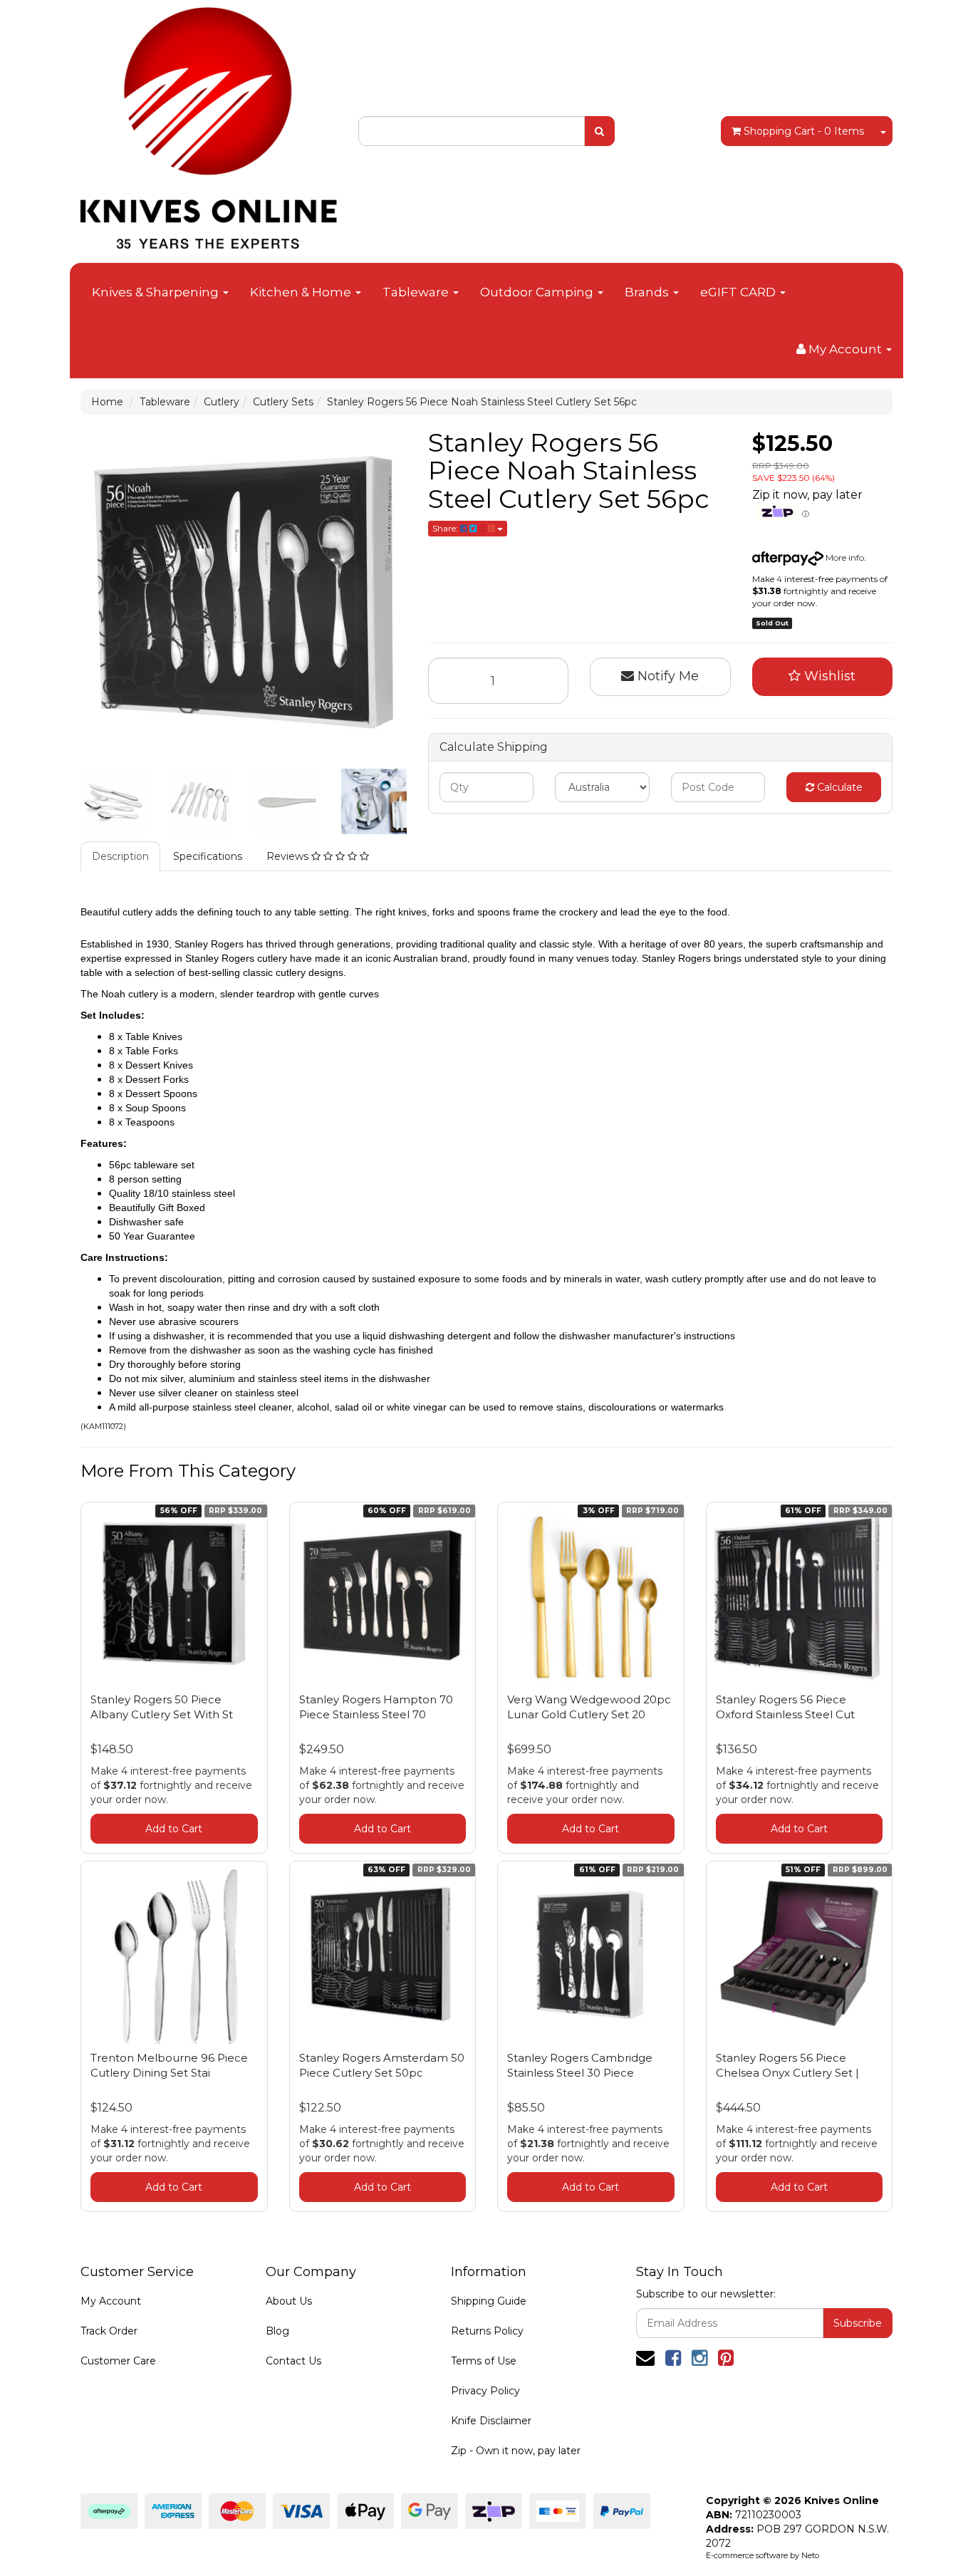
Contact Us (293, 2361)
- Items (804, 131)
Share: (446, 528)
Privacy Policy (485, 2391)
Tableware (417, 292)
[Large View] (113, 801)
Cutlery (222, 402)
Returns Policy (487, 2331)
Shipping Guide (489, 2301)
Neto (810, 2555)
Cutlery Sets (283, 402)
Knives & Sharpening (157, 292)
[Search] (599, 131)
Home (107, 402)
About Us (289, 2301)
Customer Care (118, 2361)
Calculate (838, 787)
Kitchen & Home (302, 292)
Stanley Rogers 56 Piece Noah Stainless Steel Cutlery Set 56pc (482, 402)
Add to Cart (174, 1829)
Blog (277, 2331)
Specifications (208, 856)
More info (844, 557)
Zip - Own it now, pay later (516, 2451)
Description (120, 856)
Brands (648, 292)
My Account (111, 2301)
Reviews (289, 856)
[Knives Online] (209, 123)
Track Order (109, 2331)
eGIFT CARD (739, 292)
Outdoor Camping (538, 292)
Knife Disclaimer (491, 2421)
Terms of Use (484, 2361)
